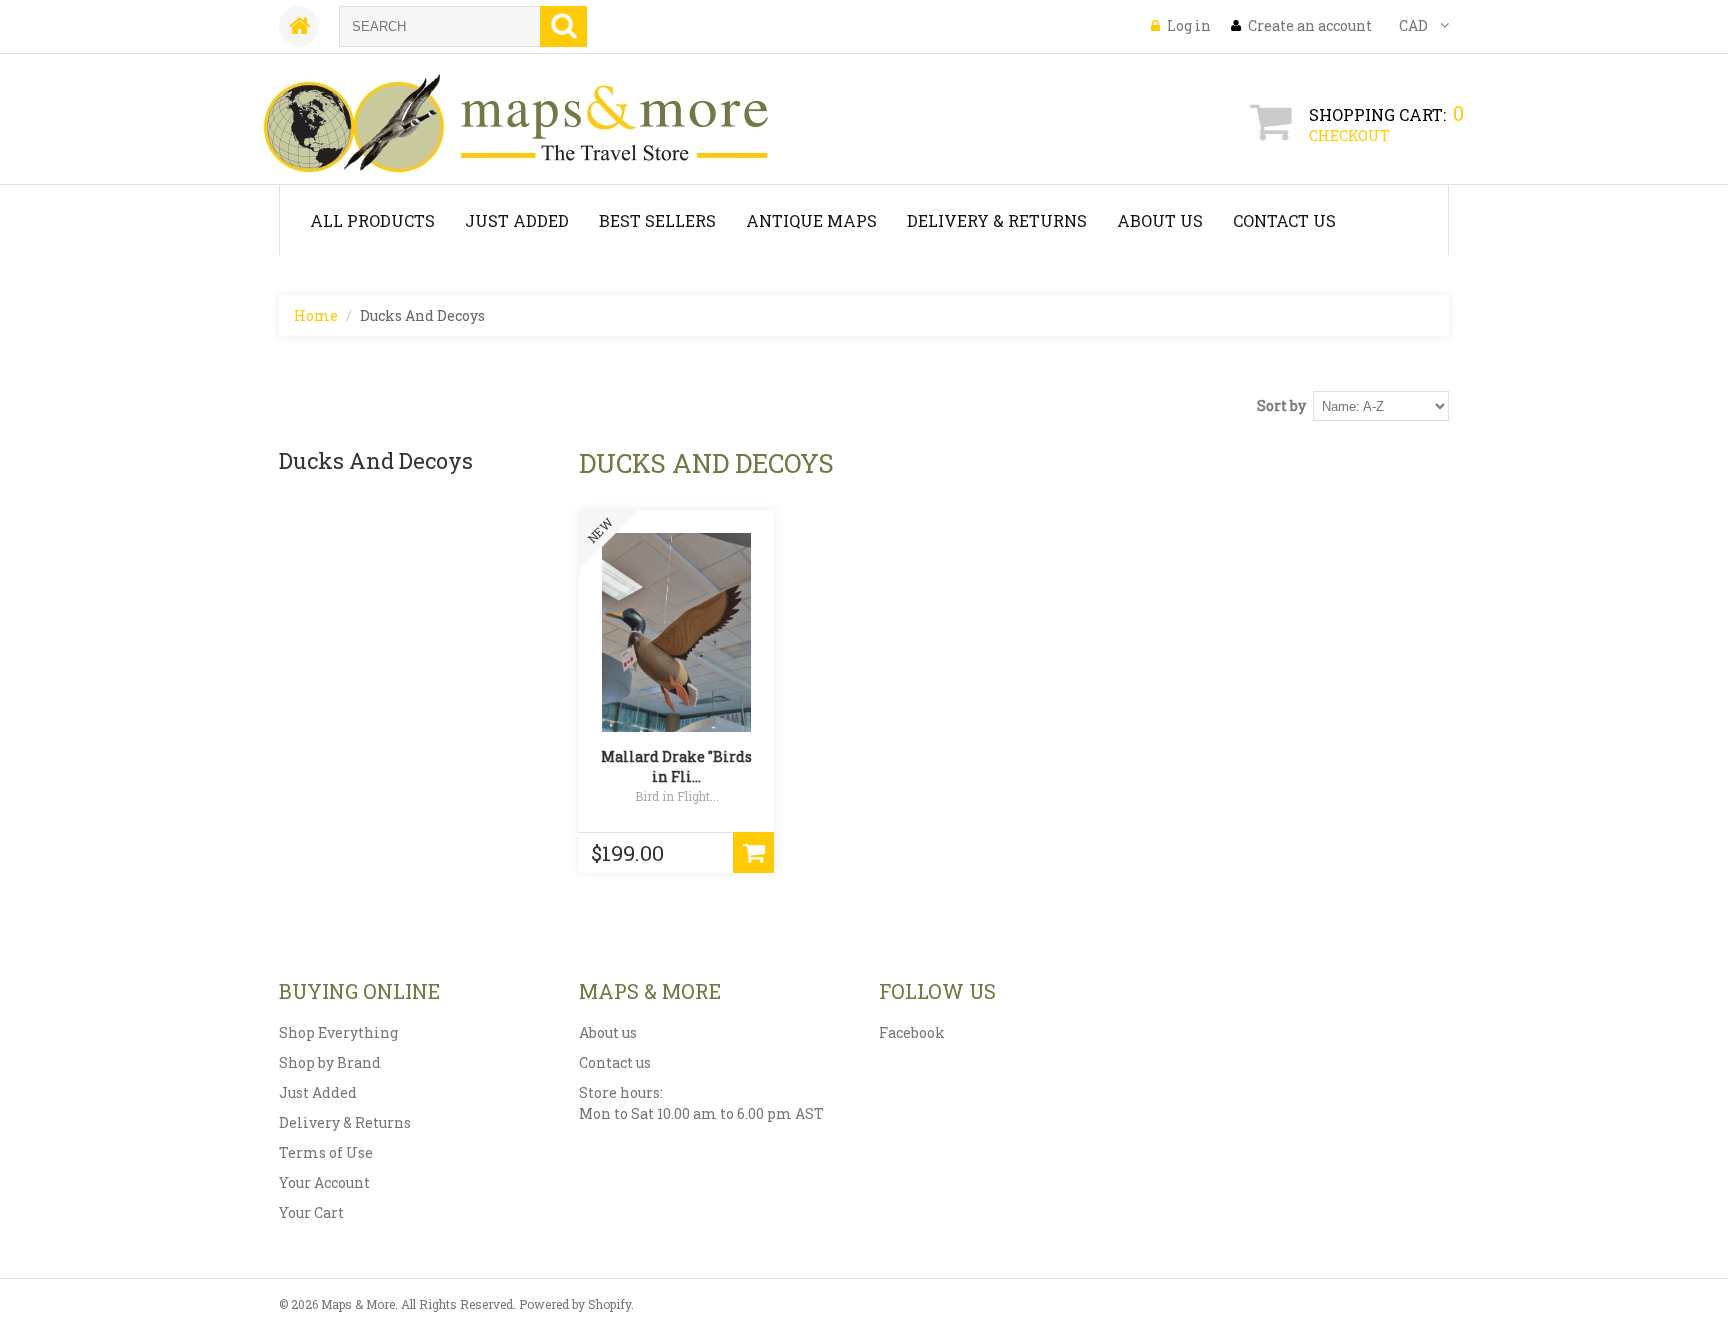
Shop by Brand (330, 1062)
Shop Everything (338, 1032)
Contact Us (1284, 220)
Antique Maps (811, 220)
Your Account (324, 1182)
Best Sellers (657, 220)
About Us (1160, 220)
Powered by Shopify (575, 1304)
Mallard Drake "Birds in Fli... (676, 766)
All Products (372, 220)
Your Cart (311, 1212)
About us (608, 1032)
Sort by (1281, 405)
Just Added (517, 220)
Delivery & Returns (997, 220)
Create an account (1310, 25)
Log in (1189, 25)
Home (316, 315)
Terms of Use (326, 1152)
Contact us (615, 1062)
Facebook (912, 1032)
